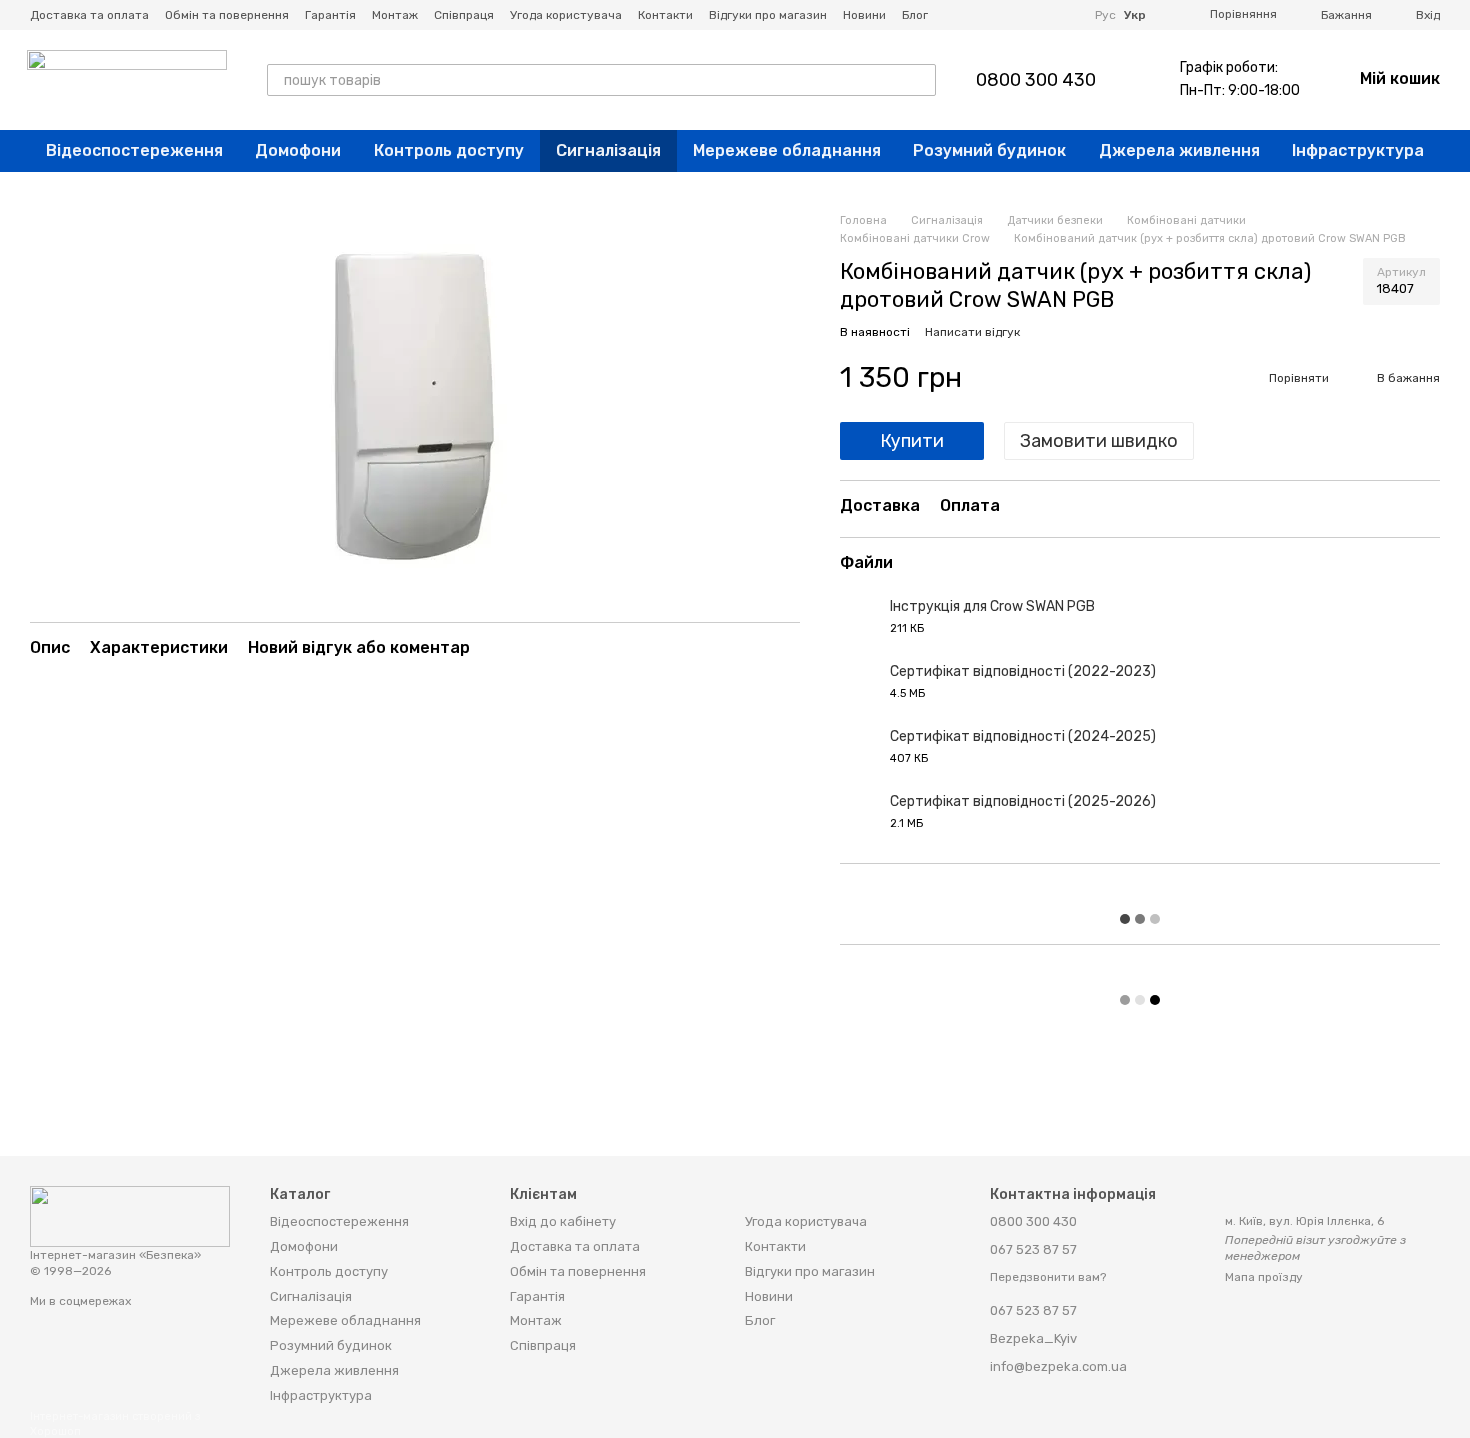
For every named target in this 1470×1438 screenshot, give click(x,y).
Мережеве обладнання (787, 150)
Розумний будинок (989, 150)
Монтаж (395, 15)
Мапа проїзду (1264, 1277)
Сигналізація (608, 150)
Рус (1105, 15)
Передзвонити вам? (1048, 1277)
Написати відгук (972, 332)
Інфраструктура (1358, 150)
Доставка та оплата (89, 15)
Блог (915, 15)
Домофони (298, 150)
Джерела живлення (1179, 150)
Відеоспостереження (134, 150)
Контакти (665, 15)
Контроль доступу (449, 150)
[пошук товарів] (920, 80)
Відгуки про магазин (768, 15)
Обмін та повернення (227, 15)
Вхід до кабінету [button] (563, 1221)
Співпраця (464, 15)
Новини (864, 15)
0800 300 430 (1036, 80)
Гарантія (330, 15)
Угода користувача (566, 15)
